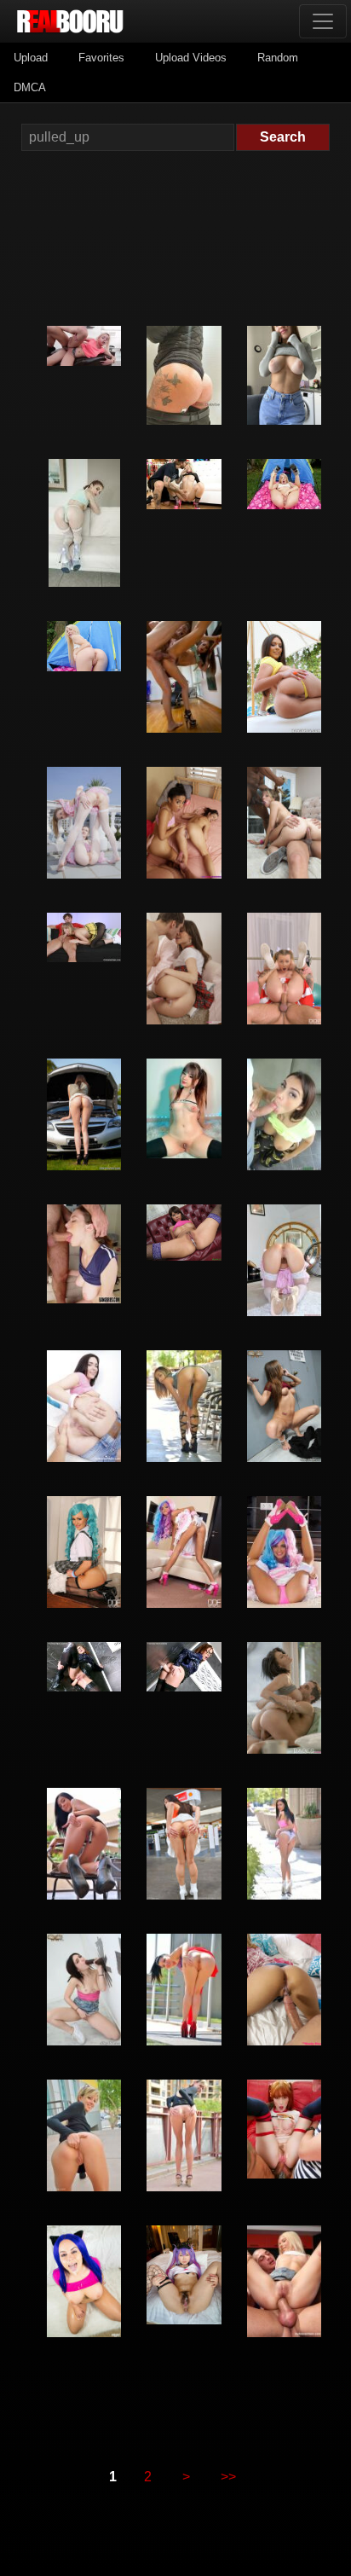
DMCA (30, 87)
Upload (31, 58)
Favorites (101, 58)
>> (228, 2477)
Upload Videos (191, 58)
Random (278, 58)
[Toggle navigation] (323, 21)
